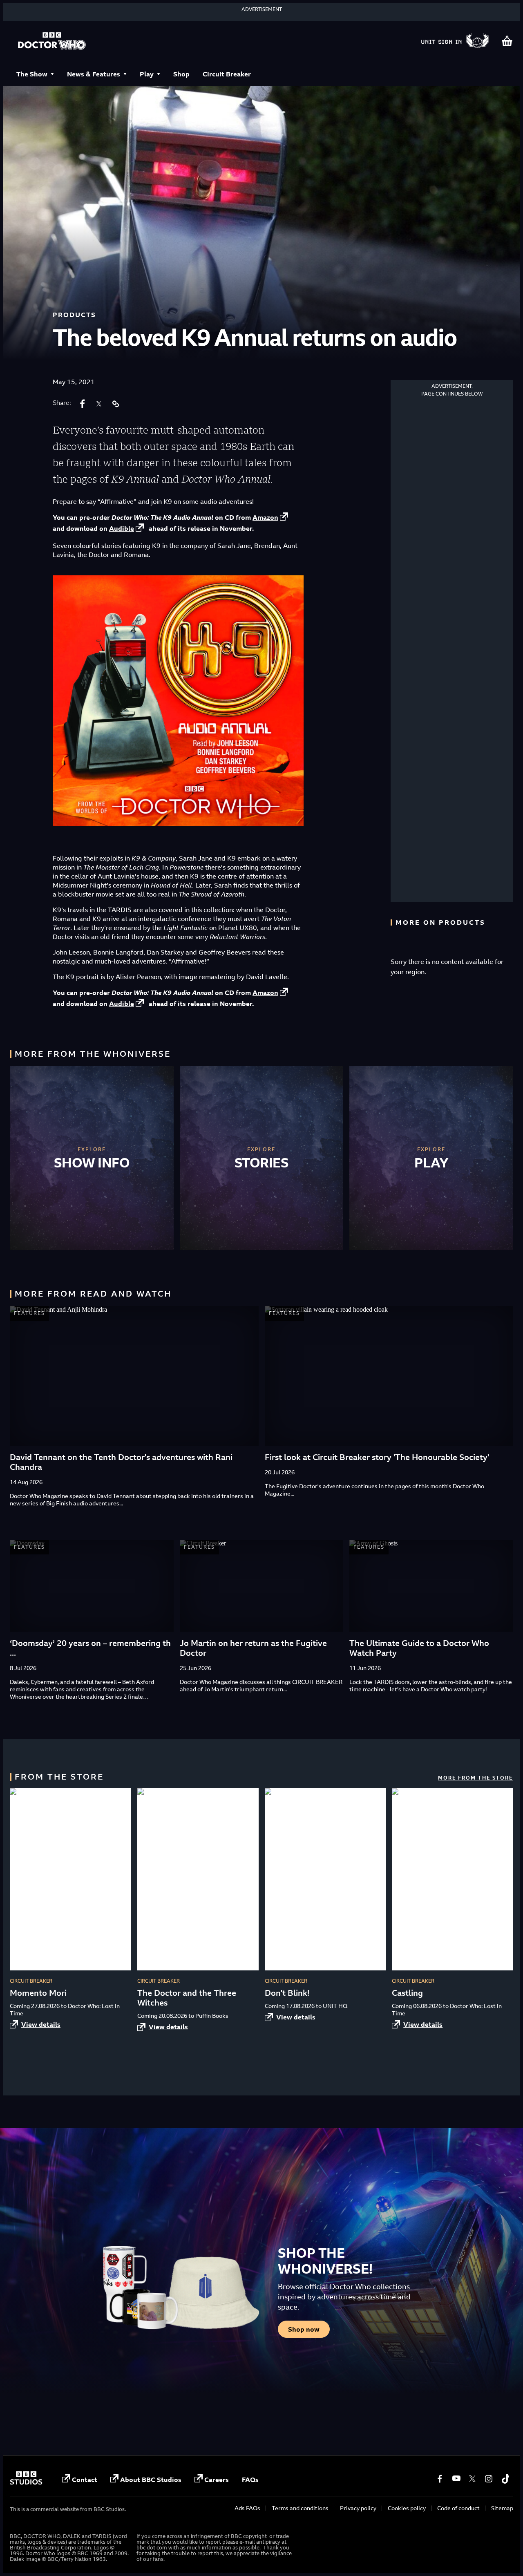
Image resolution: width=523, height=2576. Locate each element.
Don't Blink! (287, 1993)
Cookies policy (407, 2508)
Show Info (92, 1163)
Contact (85, 2480)
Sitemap (502, 2508)
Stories (262, 1163)
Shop (181, 74)
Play (147, 74)
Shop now (304, 2329)
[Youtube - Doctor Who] (456, 2479)
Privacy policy (358, 2508)
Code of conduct (458, 2508)
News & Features (94, 74)
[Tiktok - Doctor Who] (505, 2479)
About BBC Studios (151, 2480)
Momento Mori (38, 1993)
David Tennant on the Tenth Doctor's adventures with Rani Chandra (121, 1462)
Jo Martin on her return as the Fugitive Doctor (253, 1648)
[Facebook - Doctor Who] (440, 2479)
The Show (32, 74)
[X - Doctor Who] (472, 2479)
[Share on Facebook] (83, 404)
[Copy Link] (115, 404)
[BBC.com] (26, 2482)
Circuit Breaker (227, 74)
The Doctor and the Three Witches (187, 1998)
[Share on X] (99, 404)
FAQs (250, 2480)
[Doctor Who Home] (52, 42)
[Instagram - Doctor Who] (489, 2479)
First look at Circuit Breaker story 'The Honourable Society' (377, 1457)
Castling (407, 1993)
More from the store (475, 1778)
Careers (217, 2480)
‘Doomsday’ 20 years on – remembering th (90, 1643)
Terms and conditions (300, 2508)
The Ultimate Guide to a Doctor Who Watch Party (419, 1648)
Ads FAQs (247, 2508)
